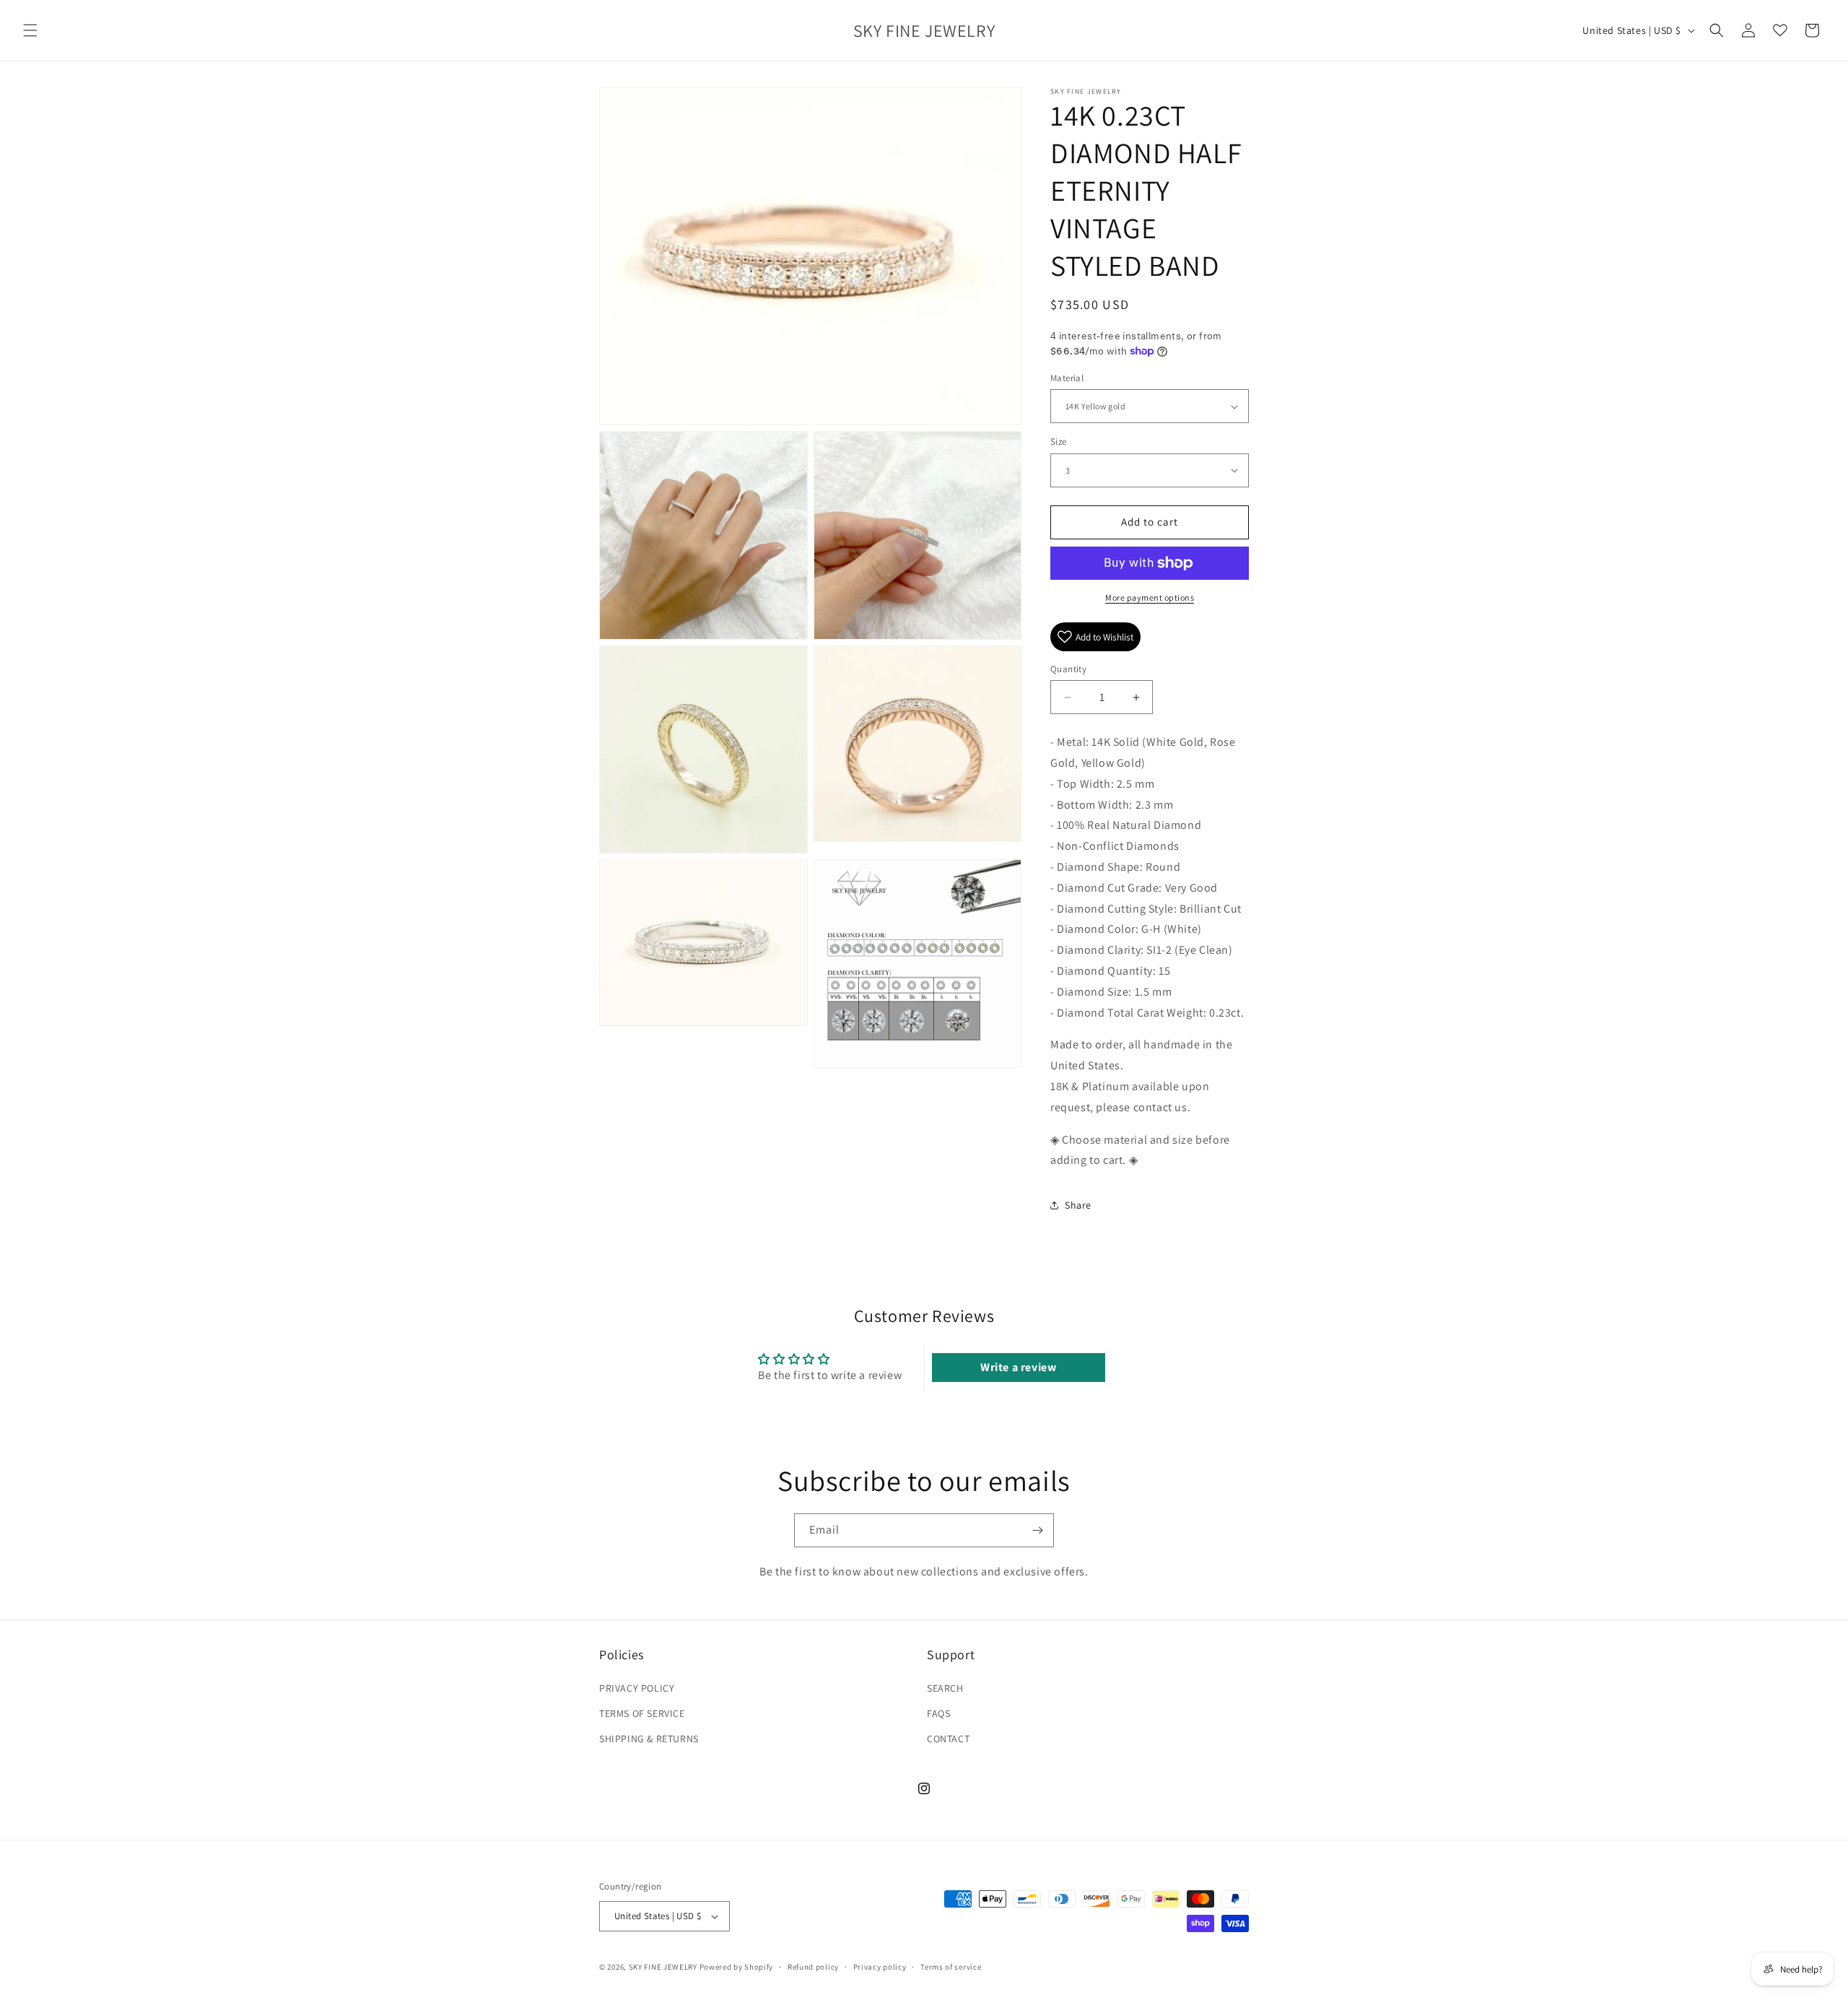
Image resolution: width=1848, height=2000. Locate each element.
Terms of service (951, 1967)
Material (1067, 378)
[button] (30, 30)
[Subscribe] (1037, 1530)
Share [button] (1078, 1205)
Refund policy (813, 1967)
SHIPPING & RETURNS (649, 1739)
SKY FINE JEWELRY (663, 1967)
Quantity (1068, 669)
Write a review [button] (1018, 1367)
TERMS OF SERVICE (642, 1713)
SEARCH (945, 1688)
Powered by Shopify (737, 1967)
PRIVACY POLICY (637, 1688)
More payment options (1150, 597)
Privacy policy (880, 1967)
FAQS (938, 1713)
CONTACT (948, 1739)
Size (1059, 442)
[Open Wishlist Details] (1780, 30)
